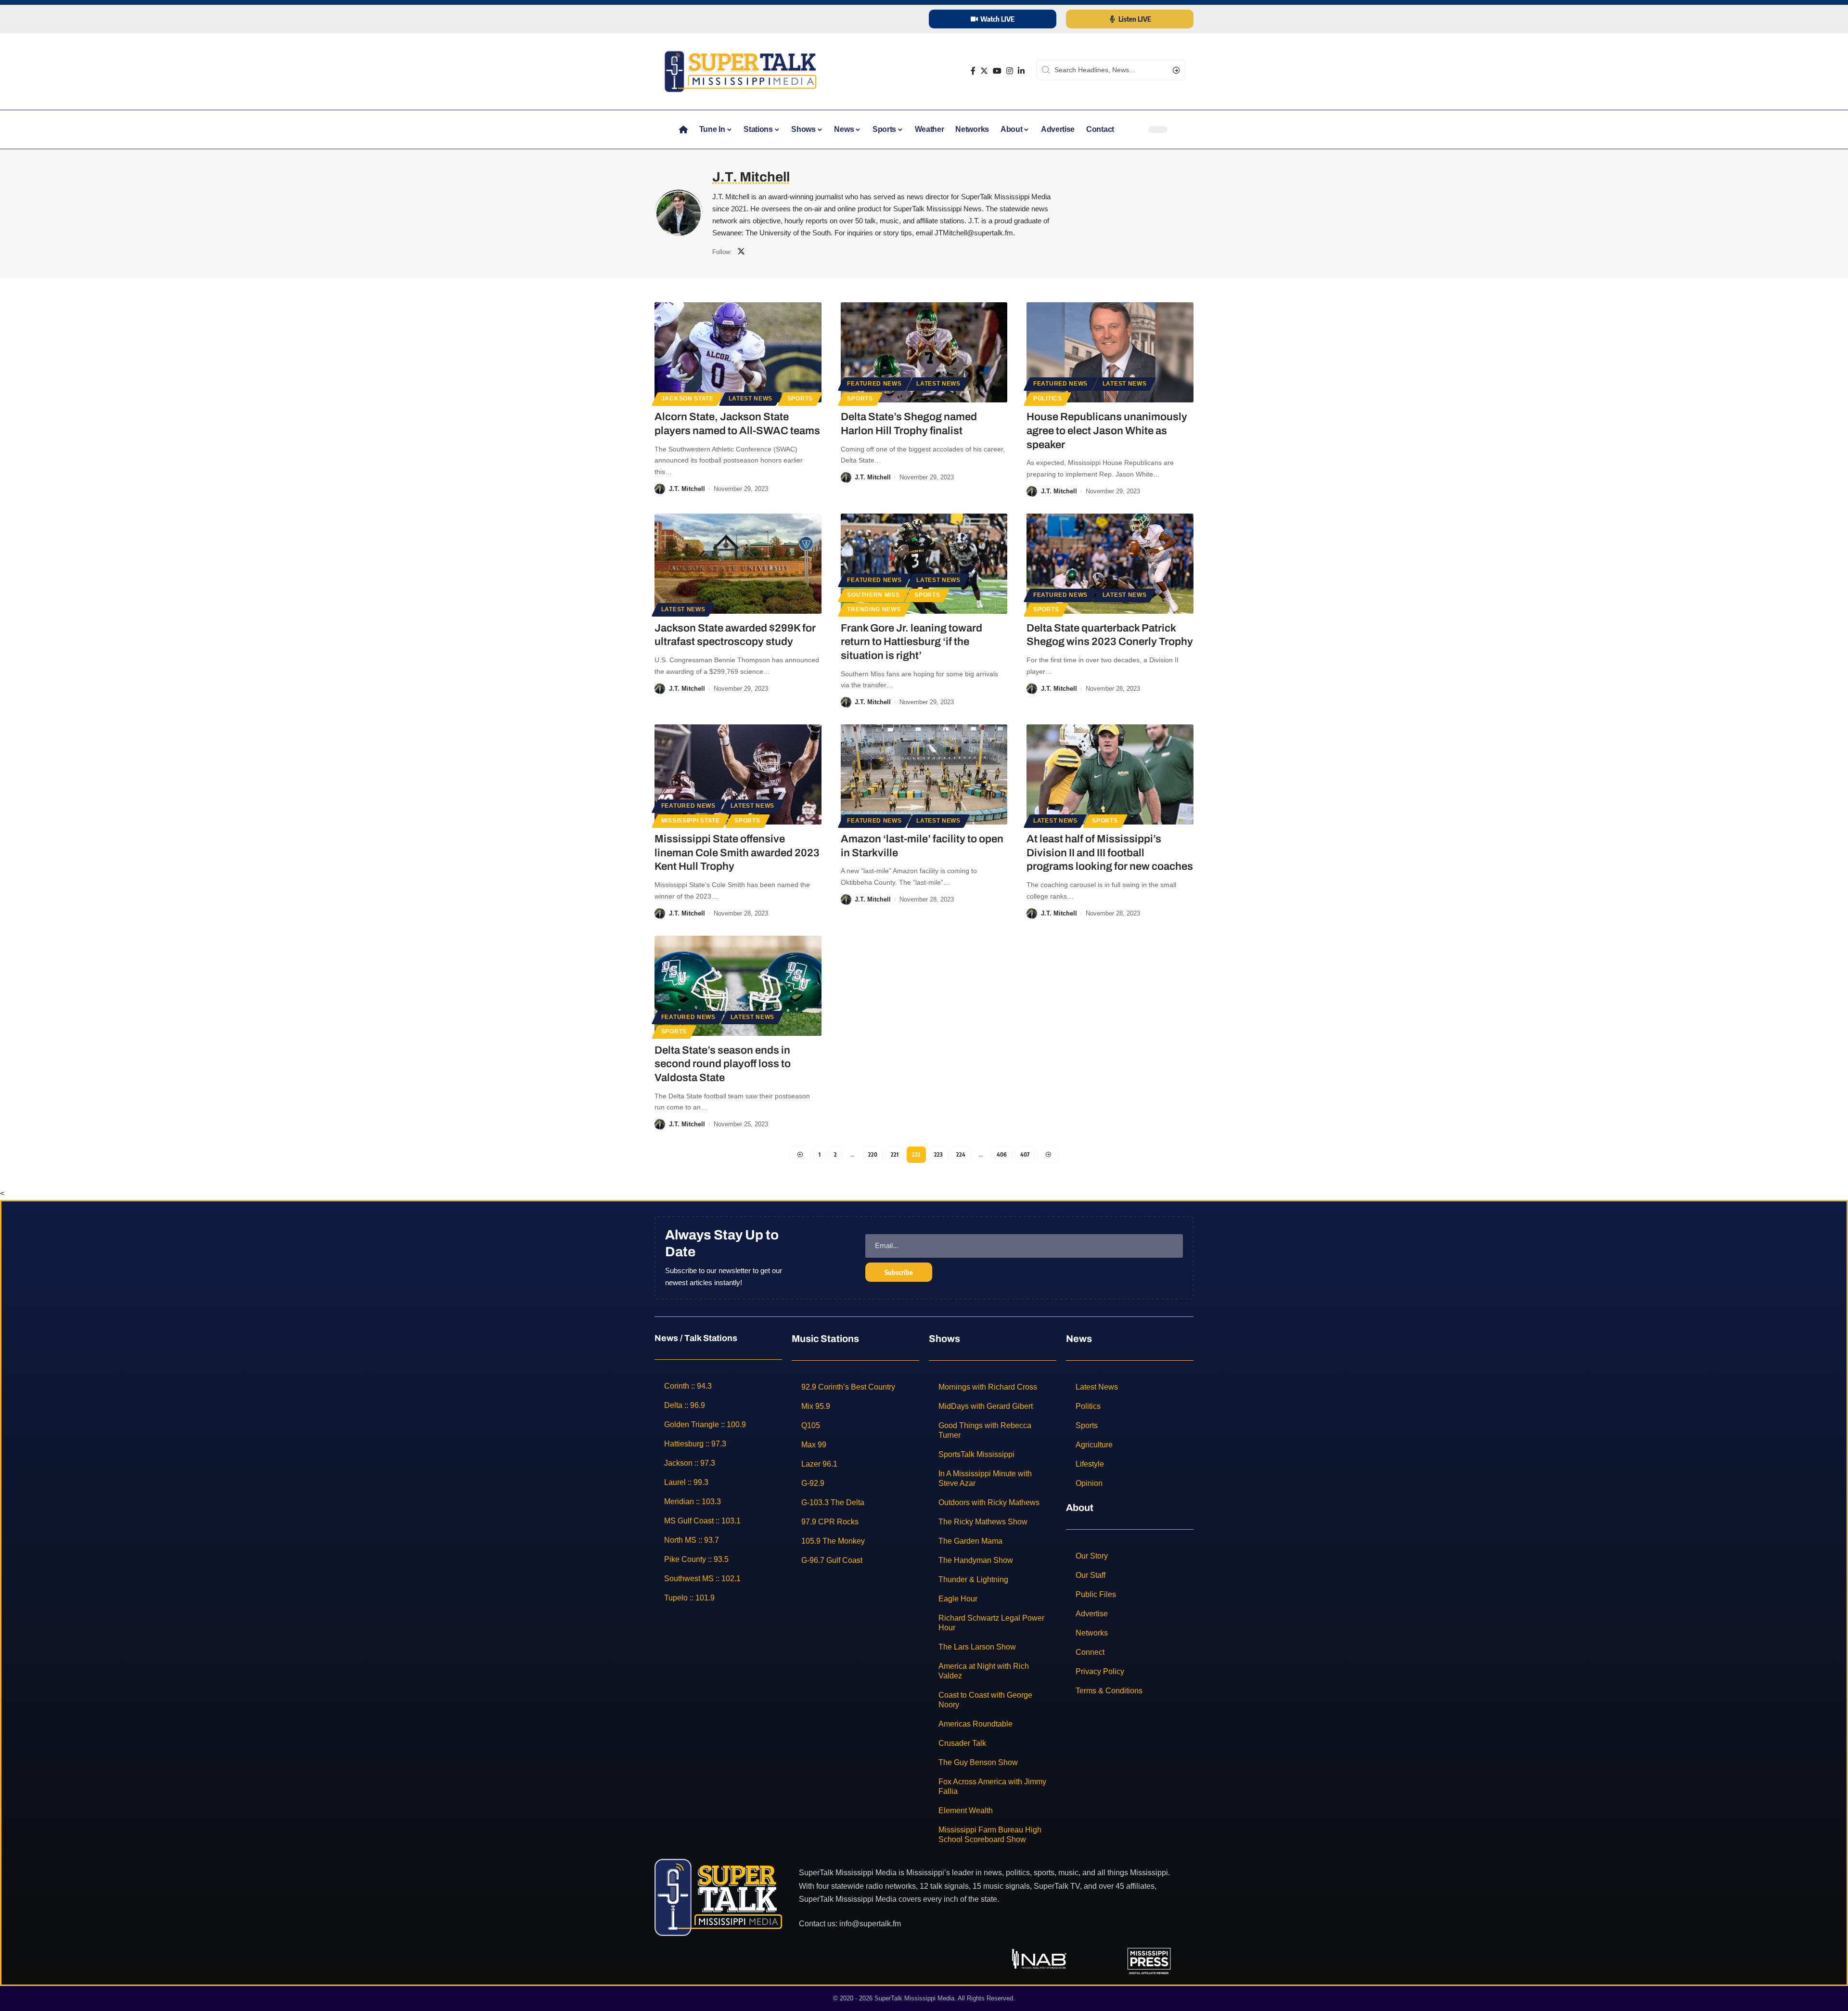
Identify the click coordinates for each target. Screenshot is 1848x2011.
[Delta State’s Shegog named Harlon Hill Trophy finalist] (924, 352)
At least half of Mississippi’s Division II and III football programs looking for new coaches (1110, 853)
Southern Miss (873, 595)
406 (1002, 1154)
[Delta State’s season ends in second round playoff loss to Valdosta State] (738, 986)
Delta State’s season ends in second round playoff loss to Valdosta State (723, 1064)
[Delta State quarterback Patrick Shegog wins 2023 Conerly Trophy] (1110, 564)
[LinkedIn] (1021, 71)
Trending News (874, 609)
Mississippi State (691, 821)
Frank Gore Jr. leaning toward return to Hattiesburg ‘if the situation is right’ (911, 642)
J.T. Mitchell (687, 489)
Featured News (874, 384)
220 (873, 1154)
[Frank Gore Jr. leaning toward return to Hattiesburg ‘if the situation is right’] (924, 564)
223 (938, 1154)
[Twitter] (984, 71)
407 (1025, 1154)
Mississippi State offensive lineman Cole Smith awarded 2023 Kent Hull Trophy (737, 853)
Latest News (751, 399)
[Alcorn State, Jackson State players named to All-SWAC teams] (738, 352)
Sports (800, 399)
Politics (1048, 399)
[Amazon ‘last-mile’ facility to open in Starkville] (924, 774)
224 (961, 1154)
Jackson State (687, 399)
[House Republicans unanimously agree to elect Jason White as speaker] (1110, 352)
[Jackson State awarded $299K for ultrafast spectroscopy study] (738, 564)
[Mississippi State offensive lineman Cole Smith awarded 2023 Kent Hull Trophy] (738, 774)
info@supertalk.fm (870, 1924)
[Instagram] (1010, 71)
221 (895, 1154)
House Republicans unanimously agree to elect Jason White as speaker (1107, 431)
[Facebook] (973, 71)
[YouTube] (997, 71)
